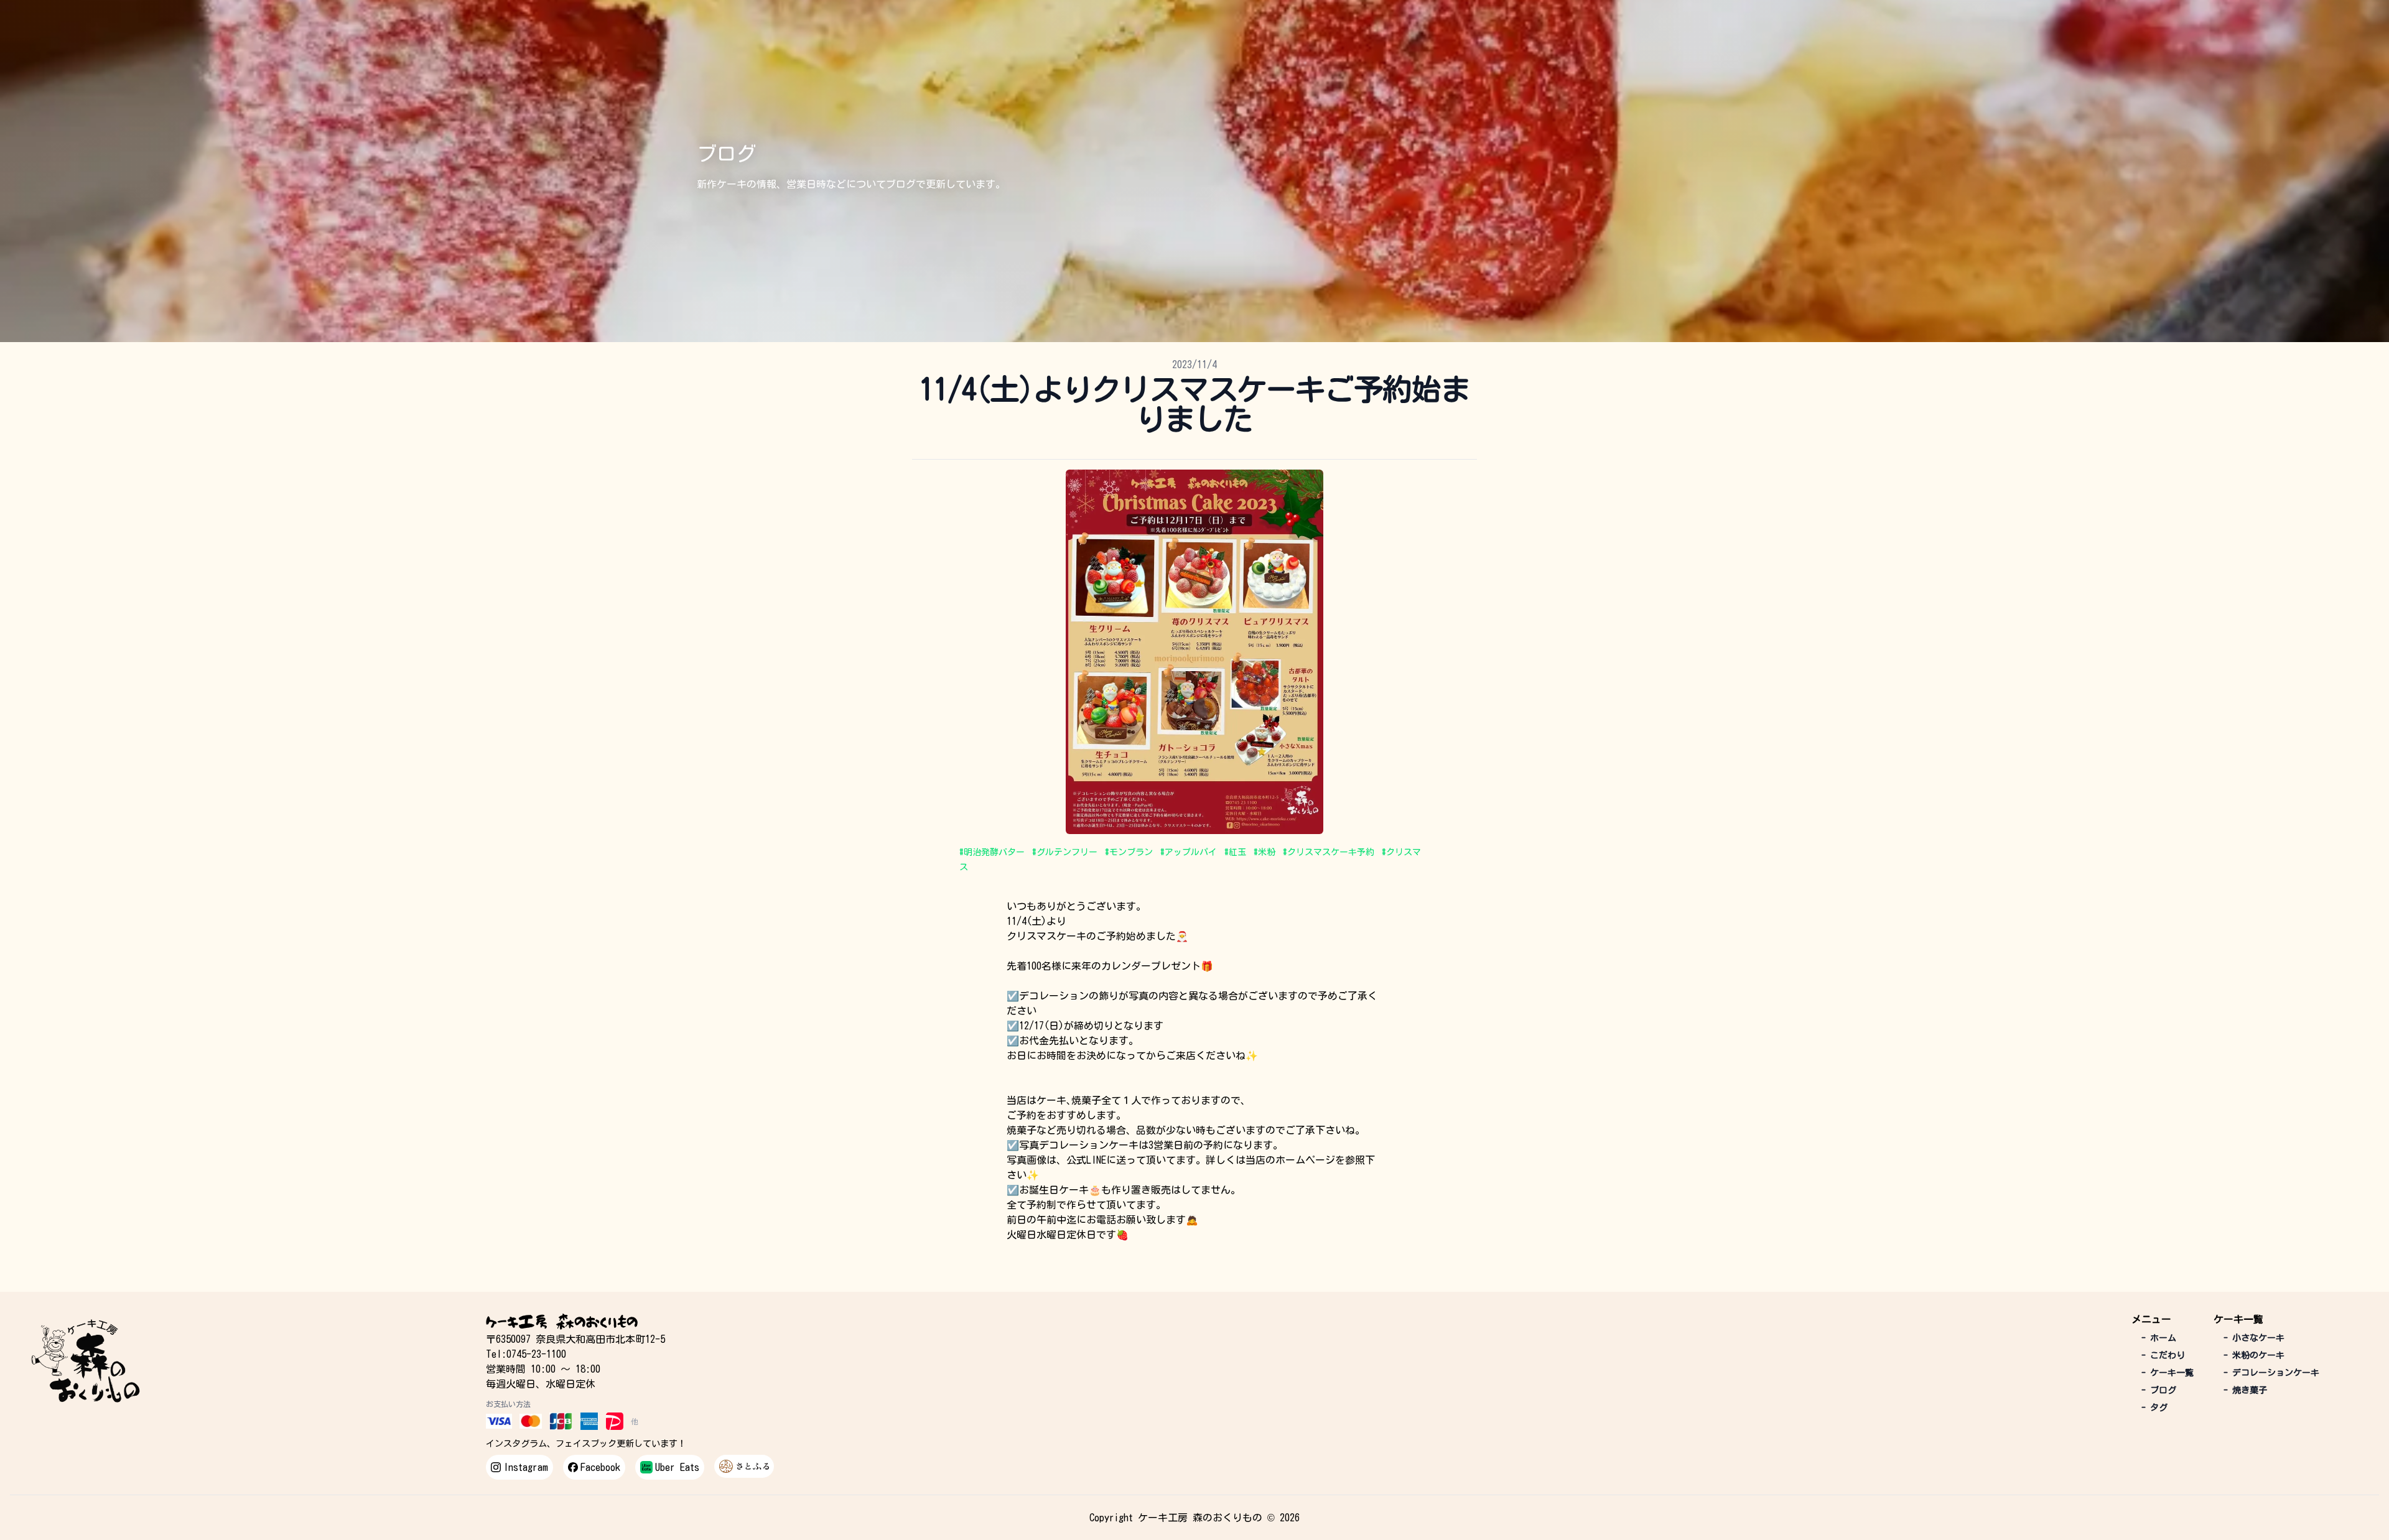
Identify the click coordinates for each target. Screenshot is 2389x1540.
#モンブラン (1129, 852)
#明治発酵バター (992, 852)
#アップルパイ (1189, 852)
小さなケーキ (2254, 1338)
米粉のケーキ (2254, 1355)
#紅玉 (1235, 852)
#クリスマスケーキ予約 (1329, 852)
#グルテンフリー (1065, 852)
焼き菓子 (2245, 1390)
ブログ (2159, 1390)
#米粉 (1264, 852)
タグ (2154, 1408)
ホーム (2159, 1338)
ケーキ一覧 (2168, 1373)
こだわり (2163, 1355)
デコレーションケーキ (2271, 1373)
